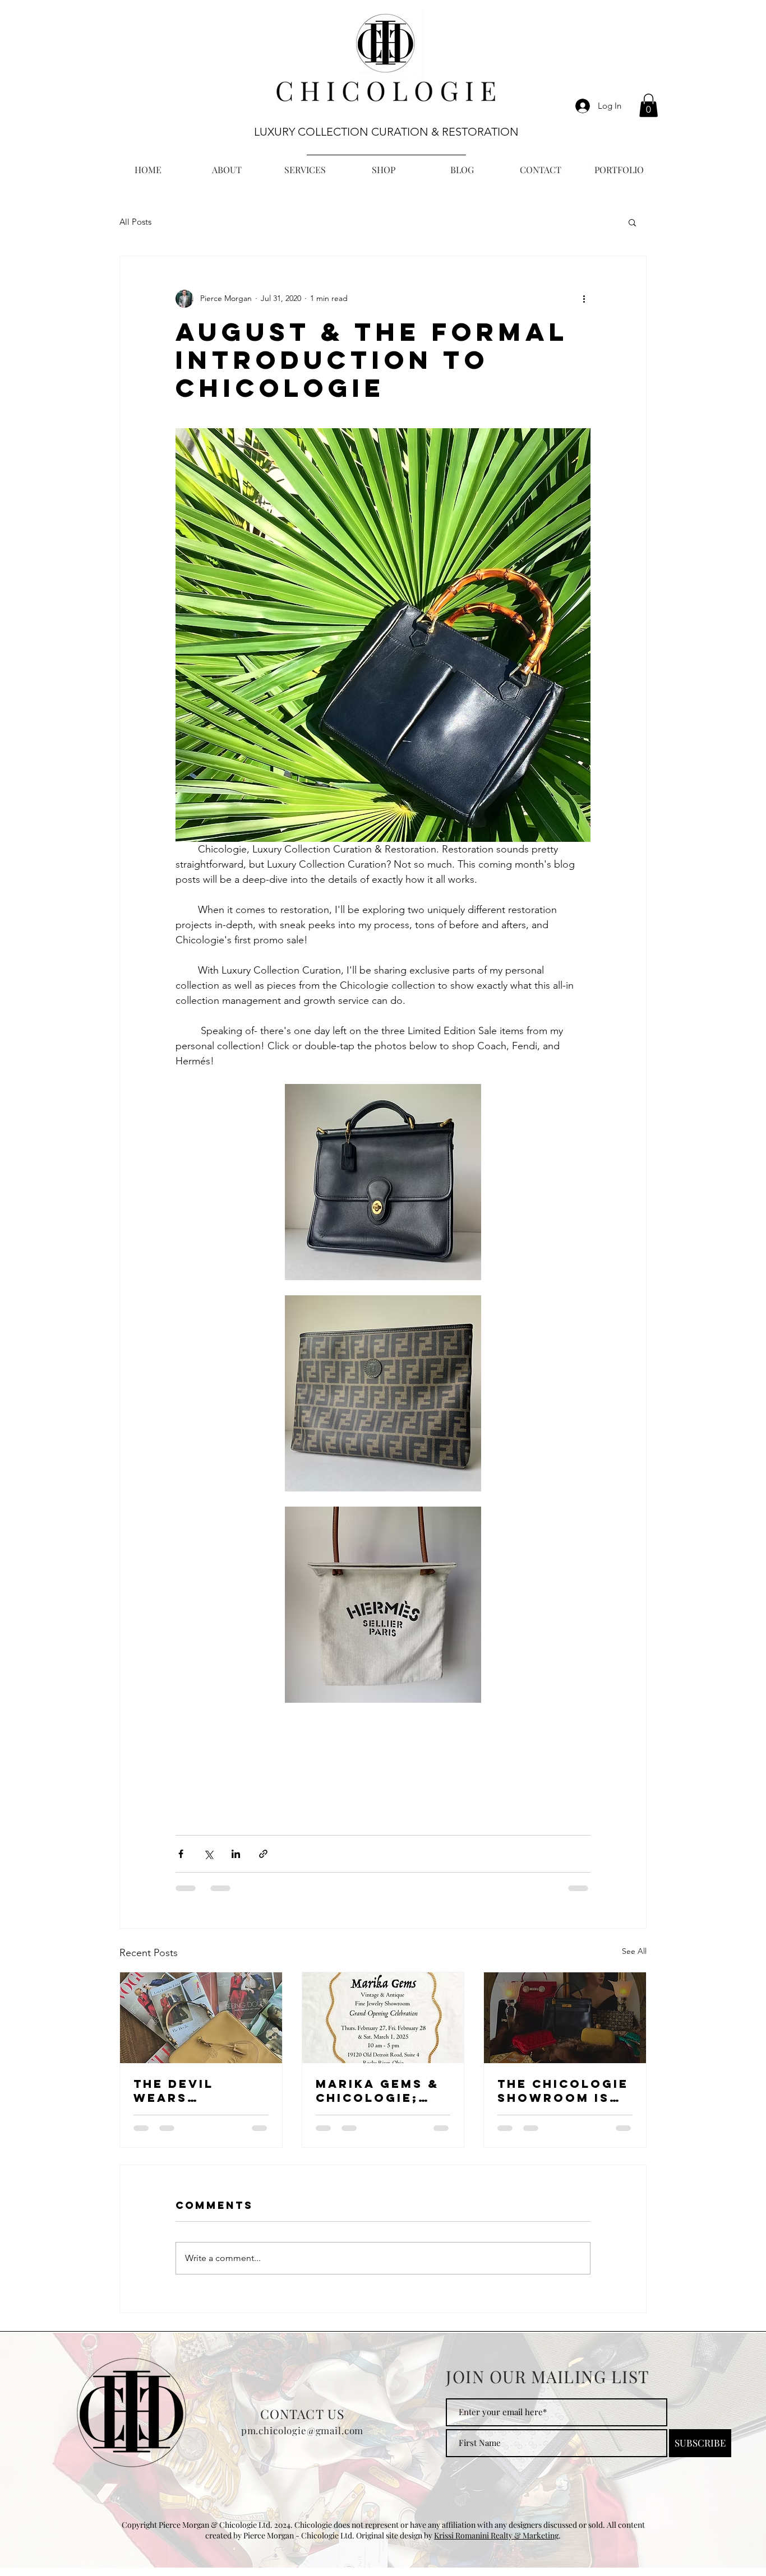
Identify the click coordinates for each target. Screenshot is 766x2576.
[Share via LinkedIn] (236, 1854)
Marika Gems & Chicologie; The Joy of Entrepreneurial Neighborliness (382, 2091)
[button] (649, 105)
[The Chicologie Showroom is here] (565, 2018)
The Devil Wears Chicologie (182, 2091)
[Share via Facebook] (181, 1854)
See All (634, 1951)
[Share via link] (263, 1854)
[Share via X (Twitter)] (208, 1854)
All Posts (135, 222)
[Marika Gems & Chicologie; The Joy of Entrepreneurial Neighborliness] (383, 2018)
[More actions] (584, 299)
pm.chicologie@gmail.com (303, 2439)
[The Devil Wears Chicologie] (201, 2018)
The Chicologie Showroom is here (563, 2091)
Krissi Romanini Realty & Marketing (496, 2544)
